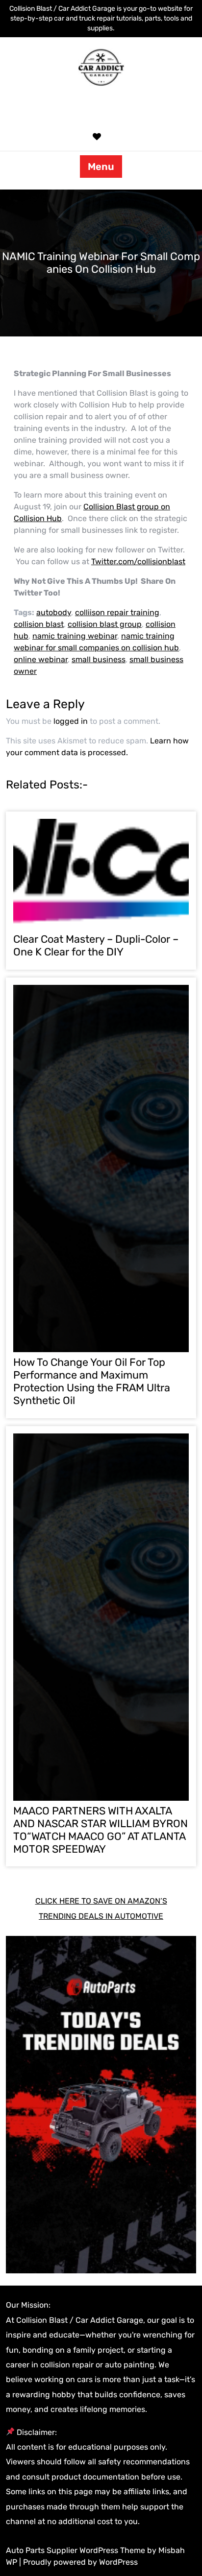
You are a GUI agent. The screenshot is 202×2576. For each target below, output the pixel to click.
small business (99, 659)
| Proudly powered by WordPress (78, 2562)
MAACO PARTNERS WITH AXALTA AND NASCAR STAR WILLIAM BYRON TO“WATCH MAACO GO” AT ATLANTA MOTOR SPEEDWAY (101, 1830)
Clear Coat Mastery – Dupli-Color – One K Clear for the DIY (96, 945)
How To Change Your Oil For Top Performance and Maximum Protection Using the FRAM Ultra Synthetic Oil (92, 1381)
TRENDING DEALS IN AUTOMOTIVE (101, 1916)
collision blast (39, 624)
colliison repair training (117, 612)
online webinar (41, 659)
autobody (54, 612)
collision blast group (105, 624)
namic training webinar (75, 636)
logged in (71, 721)
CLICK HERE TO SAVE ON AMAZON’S (101, 1901)
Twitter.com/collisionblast (138, 561)
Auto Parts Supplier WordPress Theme (76, 2550)
